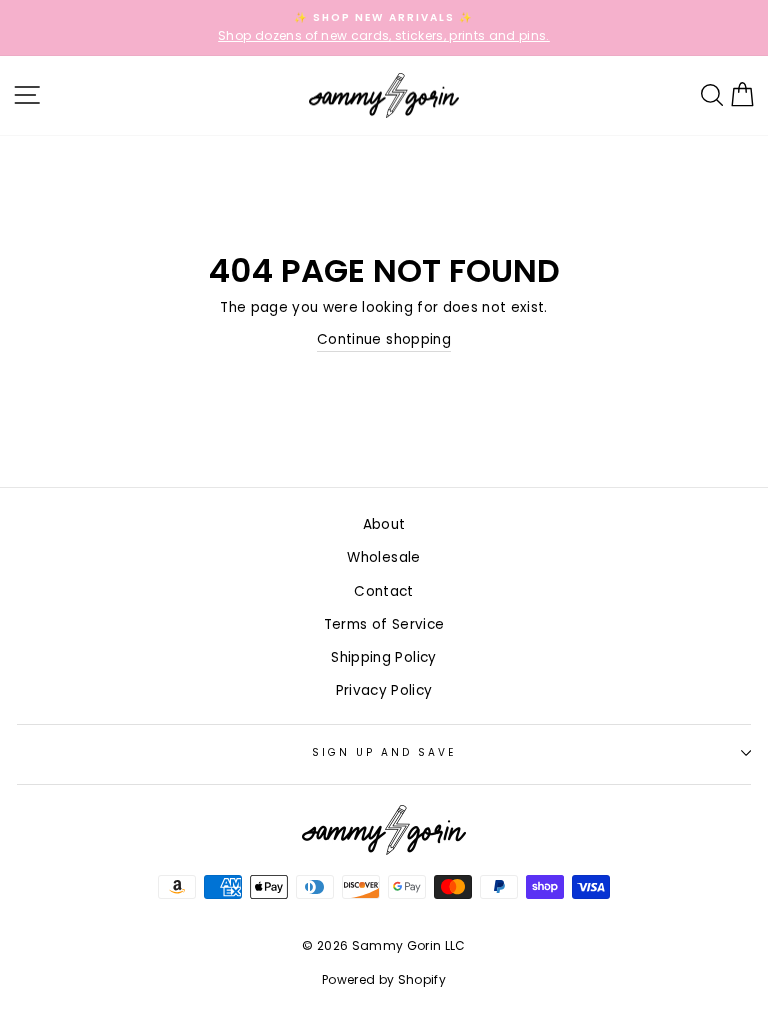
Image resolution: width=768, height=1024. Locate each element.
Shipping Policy (383, 657)
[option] (384, 28)
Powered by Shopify (384, 979)
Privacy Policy (384, 690)
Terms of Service (384, 624)
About (384, 524)
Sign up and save (384, 752)
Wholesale (383, 557)
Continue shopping (384, 339)
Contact (383, 591)
